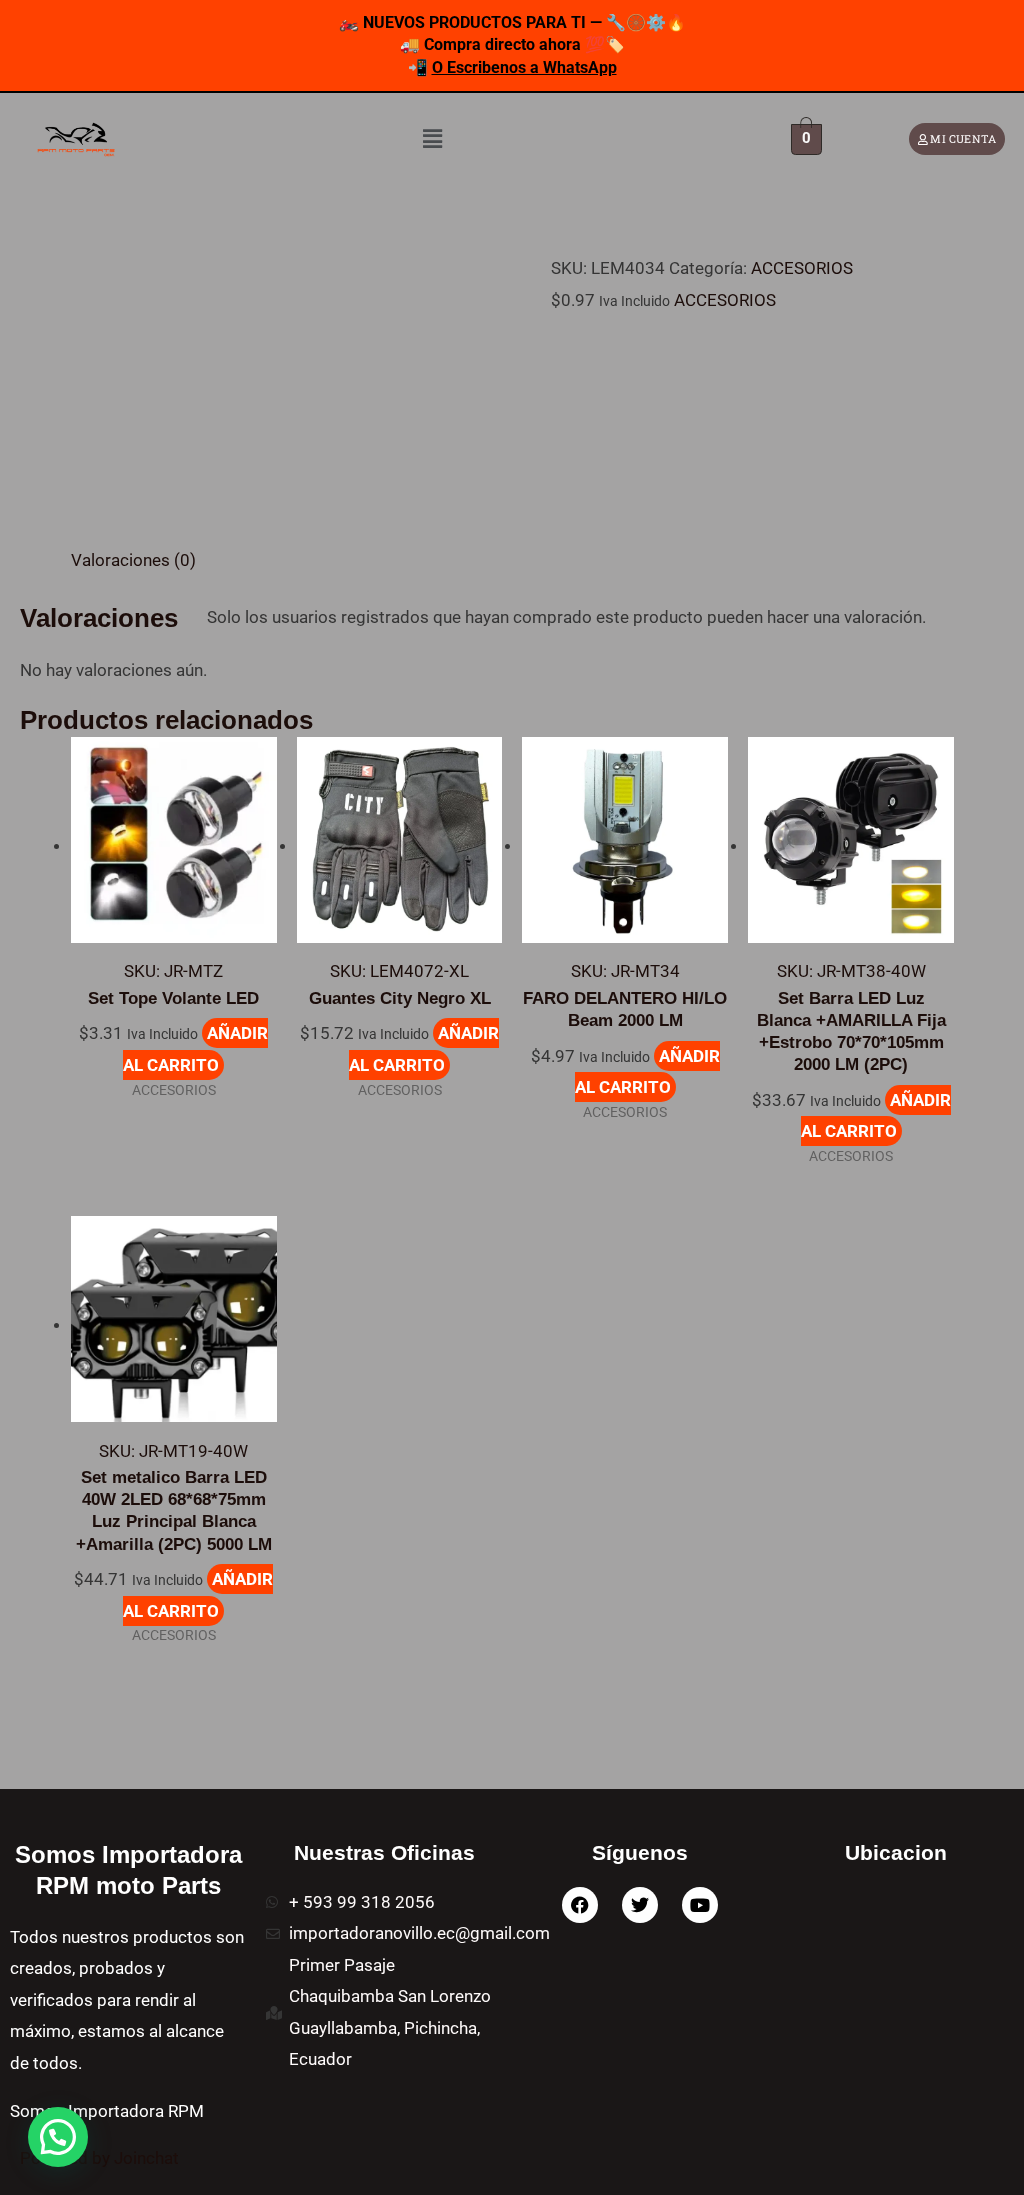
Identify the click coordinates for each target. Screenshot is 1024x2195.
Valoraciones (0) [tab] (133, 560)
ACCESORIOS (802, 268)
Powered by (99, 2158)
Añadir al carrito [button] (195, 1049)
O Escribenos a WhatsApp (524, 67)
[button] (433, 139)
